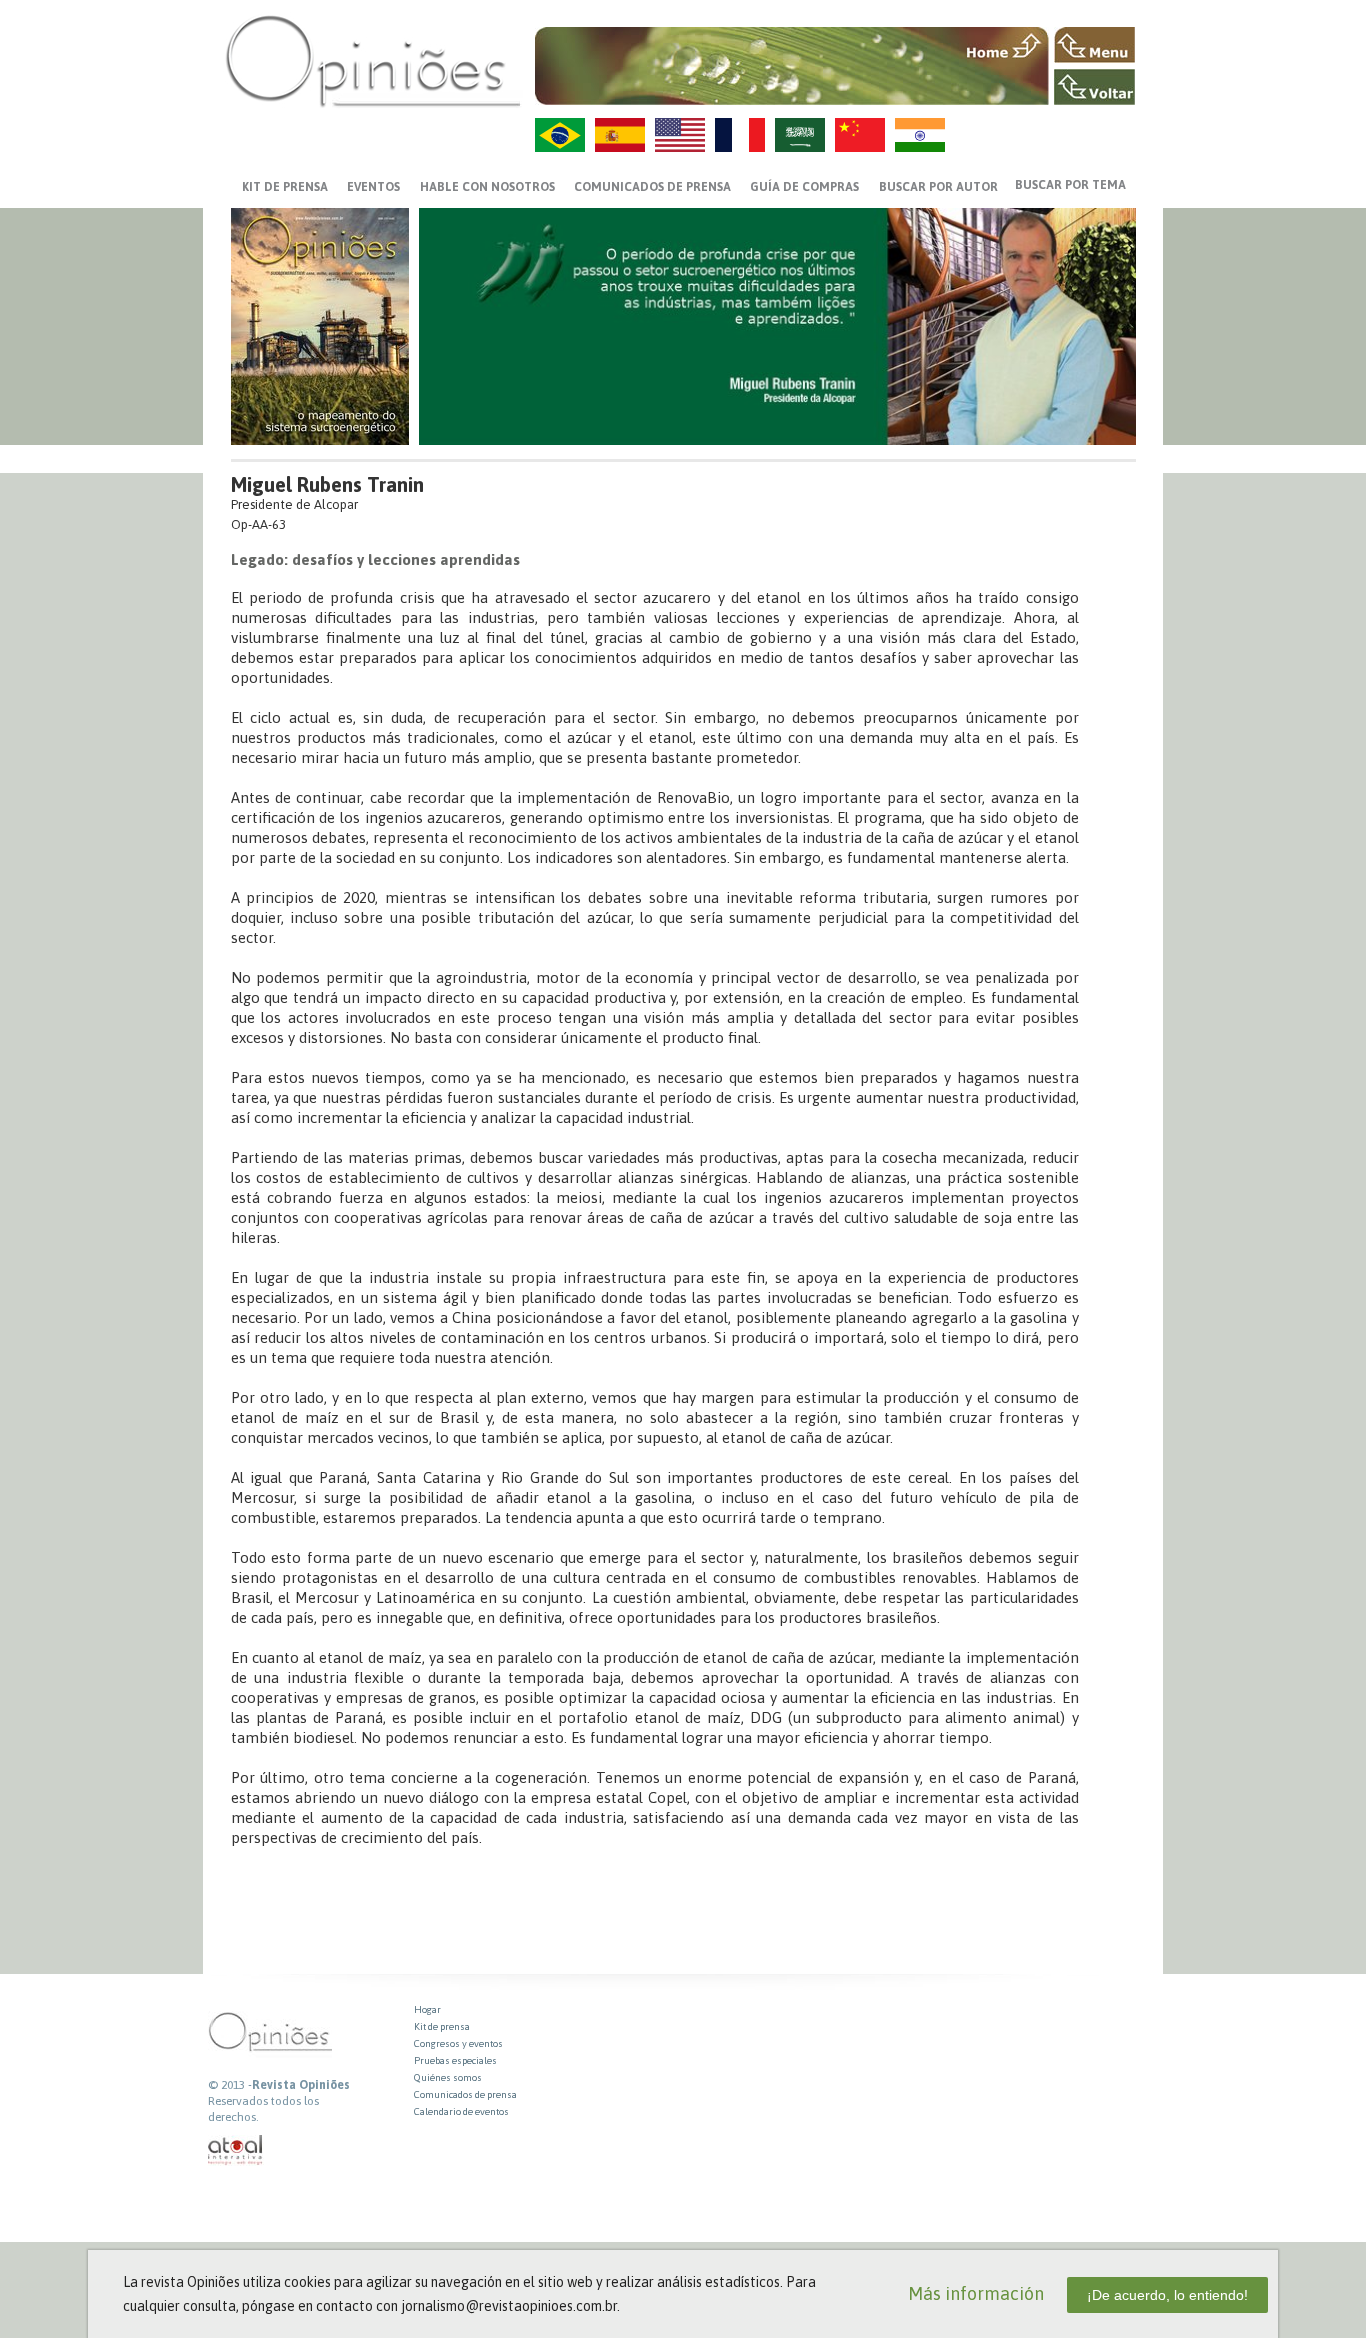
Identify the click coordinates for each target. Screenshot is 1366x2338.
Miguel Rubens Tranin (327, 484)
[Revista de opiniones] (373, 60)
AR (800, 135)
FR (740, 135)
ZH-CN (860, 135)
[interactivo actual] (236, 2150)
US (680, 135)
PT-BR (560, 135)
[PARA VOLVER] (1094, 87)
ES (620, 135)
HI (920, 135)
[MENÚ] (1094, 45)
